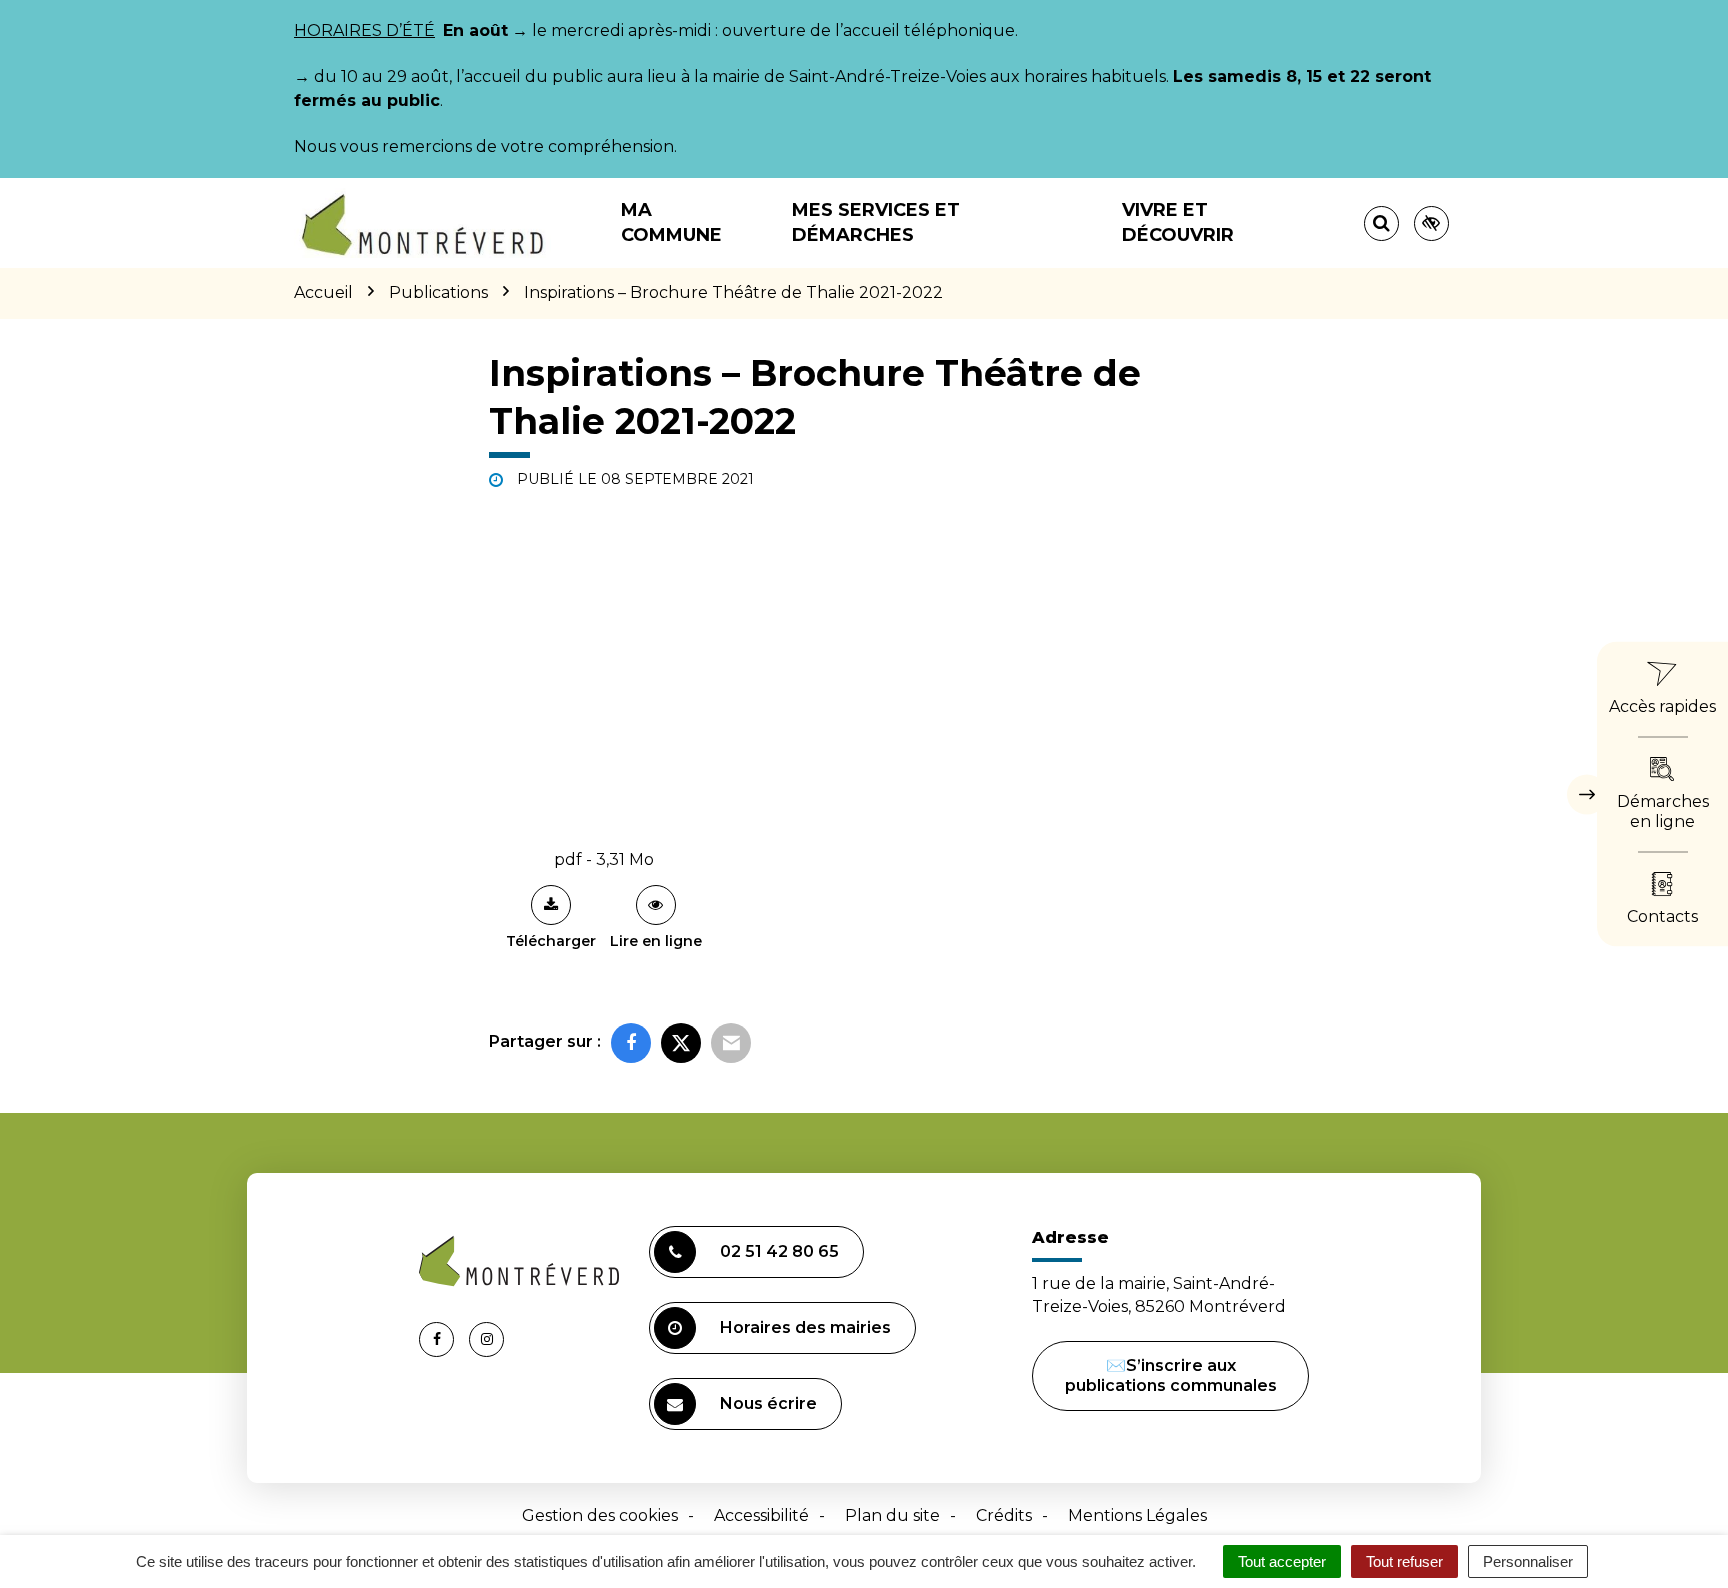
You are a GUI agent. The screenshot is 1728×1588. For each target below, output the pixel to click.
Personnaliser (1528, 1561)
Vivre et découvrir (1178, 222)
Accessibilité (761, 1515)
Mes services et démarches (876, 222)
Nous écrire (768, 1403)
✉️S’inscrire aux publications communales (1171, 1375)
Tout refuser (1404, 1561)
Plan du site (892, 1515)
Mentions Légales (1137, 1515)
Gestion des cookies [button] (600, 1515)
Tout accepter (1282, 1561)
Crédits (1004, 1515)
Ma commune (671, 222)
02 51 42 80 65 (779, 1251)
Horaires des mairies (805, 1327)
